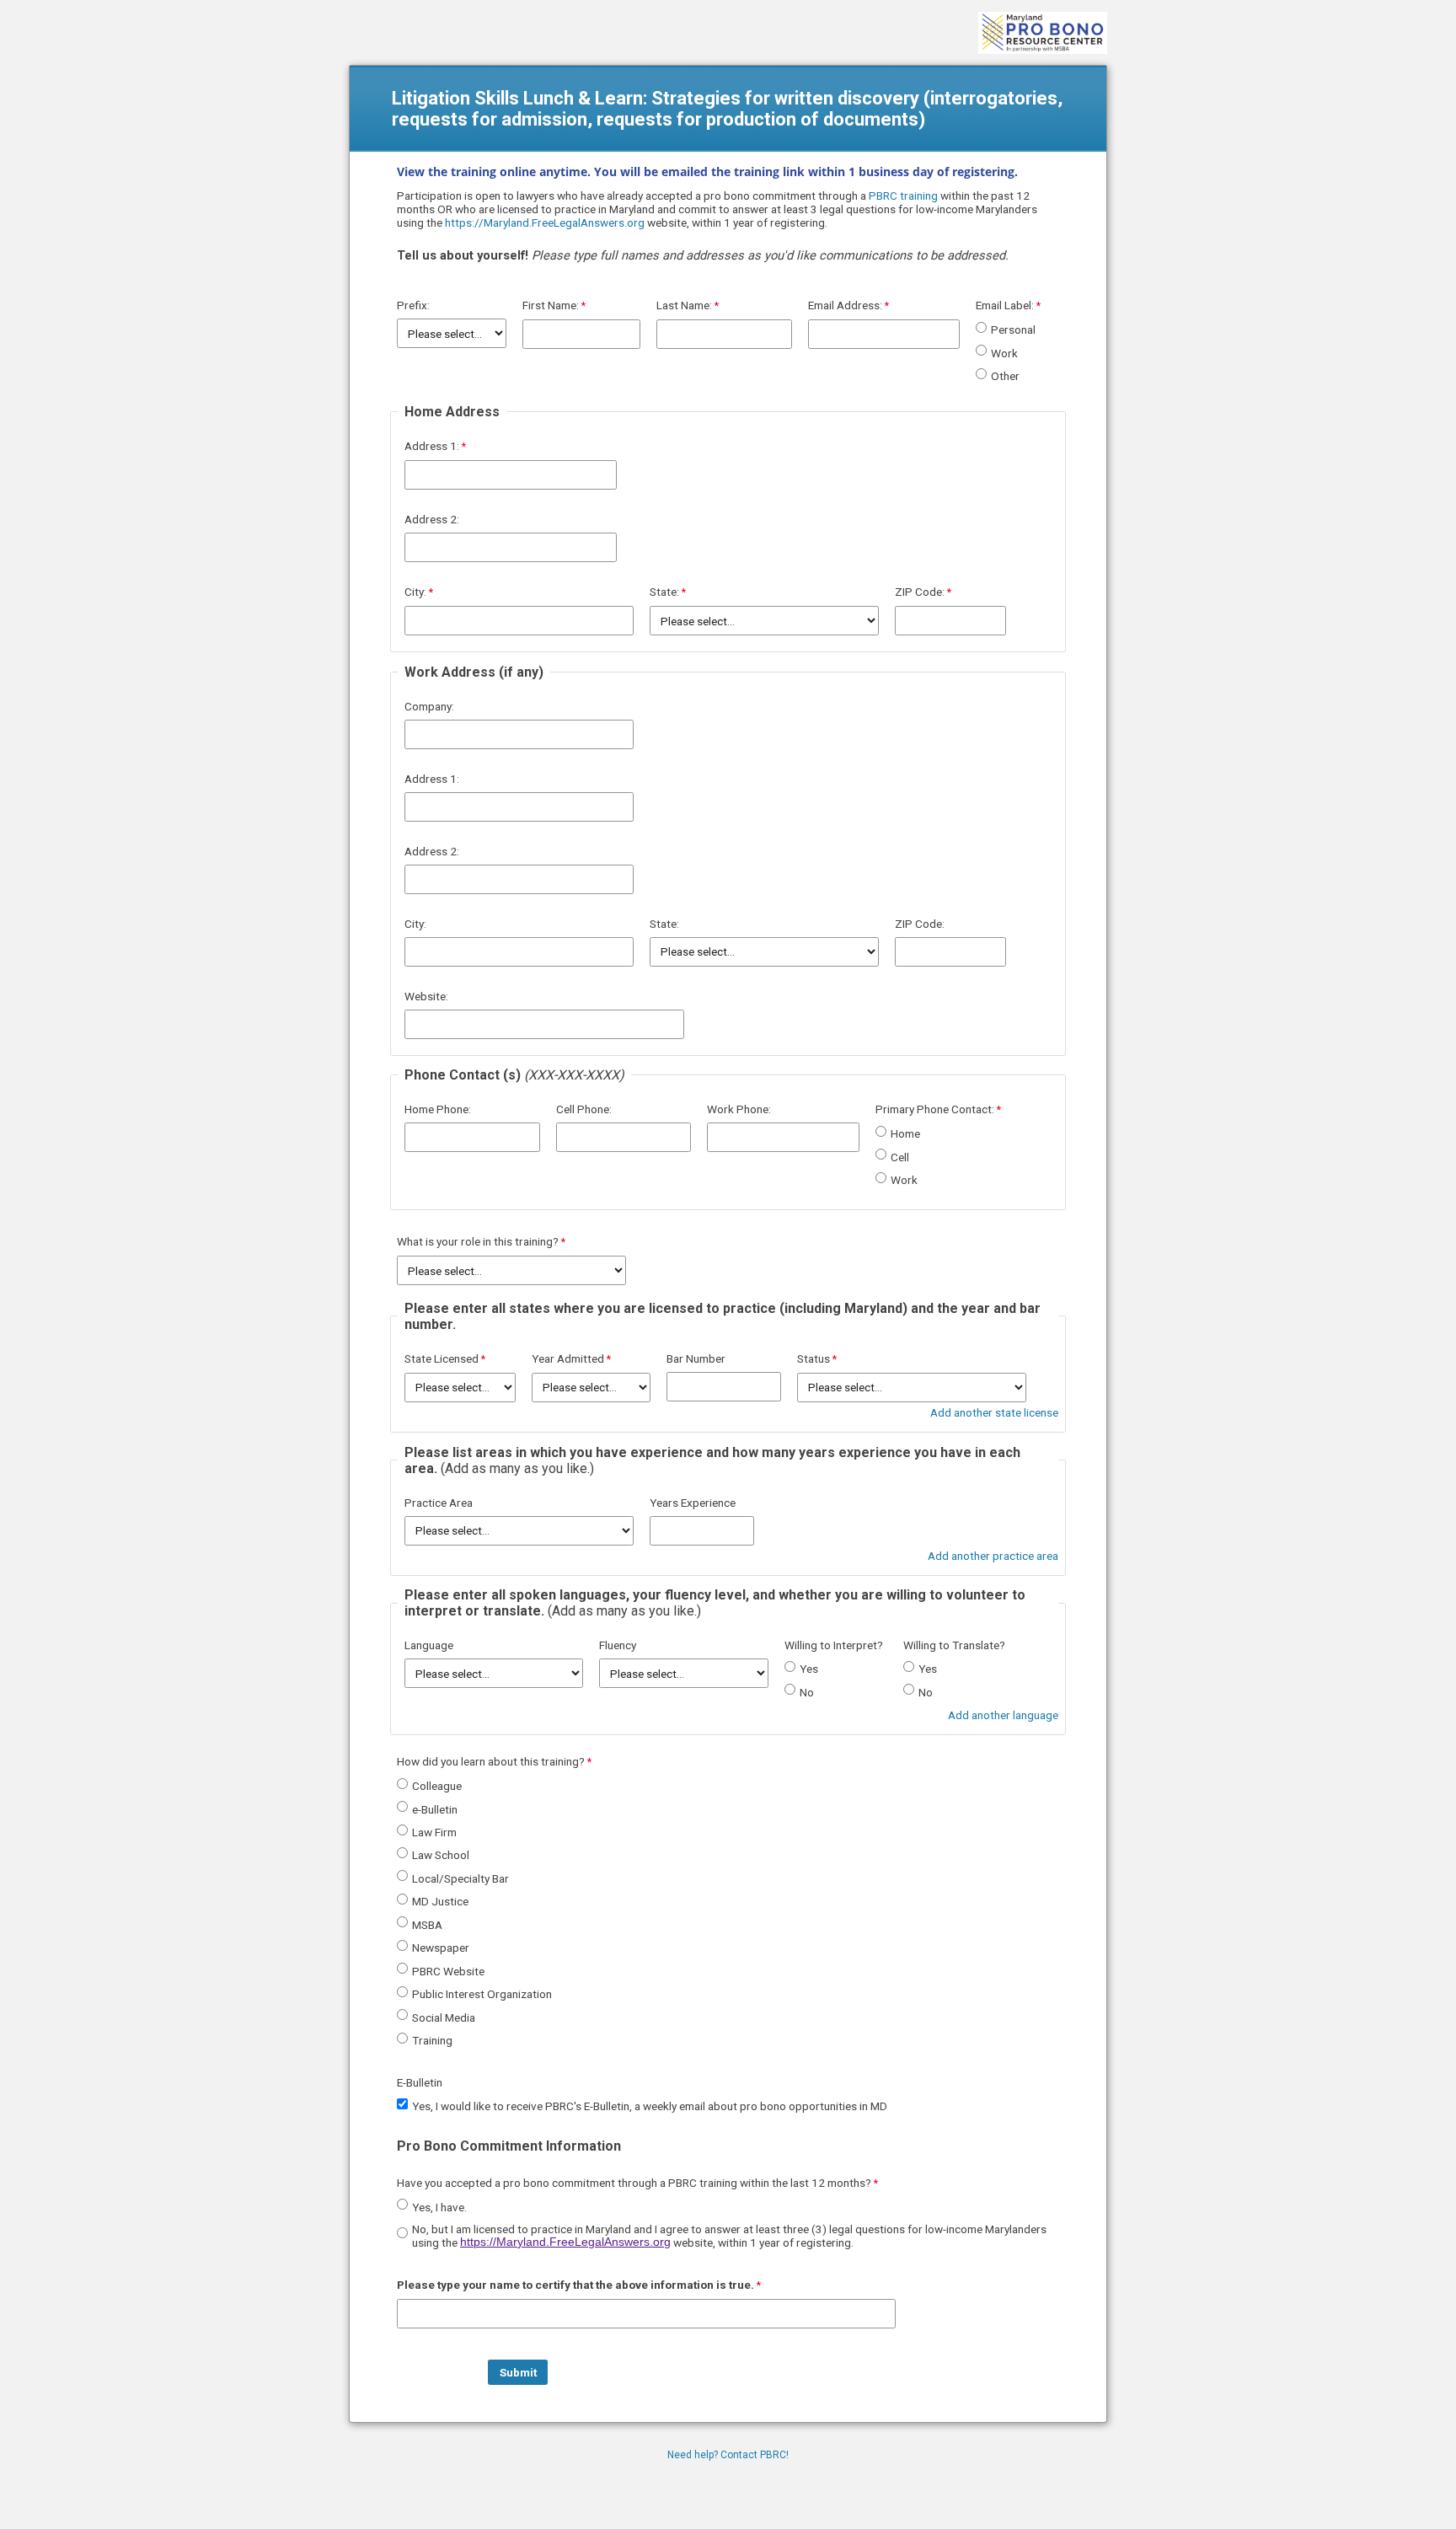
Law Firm (434, 1832)
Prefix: (413, 305)
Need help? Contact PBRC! (728, 2455)
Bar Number (696, 1358)
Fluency (618, 1645)
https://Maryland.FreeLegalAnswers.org (545, 222)
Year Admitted (568, 1358)
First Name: (551, 305)
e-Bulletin (435, 1809)
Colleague (437, 1786)
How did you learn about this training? (491, 1761)
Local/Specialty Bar (460, 1878)
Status (814, 1358)
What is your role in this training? (478, 1241)
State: (664, 592)
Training (432, 2040)
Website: (426, 996)
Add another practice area (993, 1556)
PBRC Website (448, 1971)
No (807, 1692)
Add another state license (994, 1412)
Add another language (1003, 1715)
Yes (809, 1669)
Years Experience (693, 1503)
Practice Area (439, 1503)
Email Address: (845, 305)
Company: (429, 706)
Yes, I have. (439, 2207)
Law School (441, 1855)
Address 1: (432, 446)
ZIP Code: (920, 592)
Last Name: (684, 305)
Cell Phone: (584, 1109)
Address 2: (432, 519)
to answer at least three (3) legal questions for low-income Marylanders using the (729, 2236)
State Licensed (442, 1358)
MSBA (427, 1925)
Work (1004, 353)
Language (429, 1645)
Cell (900, 1157)
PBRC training (903, 196)
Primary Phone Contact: (935, 1109)
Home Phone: (438, 1109)
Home (905, 1133)
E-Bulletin (420, 2082)
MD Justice (440, 1901)
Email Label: (1005, 305)
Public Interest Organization (482, 1994)
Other (1005, 376)
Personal (1013, 330)
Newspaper (441, 1948)
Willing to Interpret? (834, 1645)
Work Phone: (739, 1109)
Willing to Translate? (954, 1645)
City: (415, 592)
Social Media (444, 2017)
